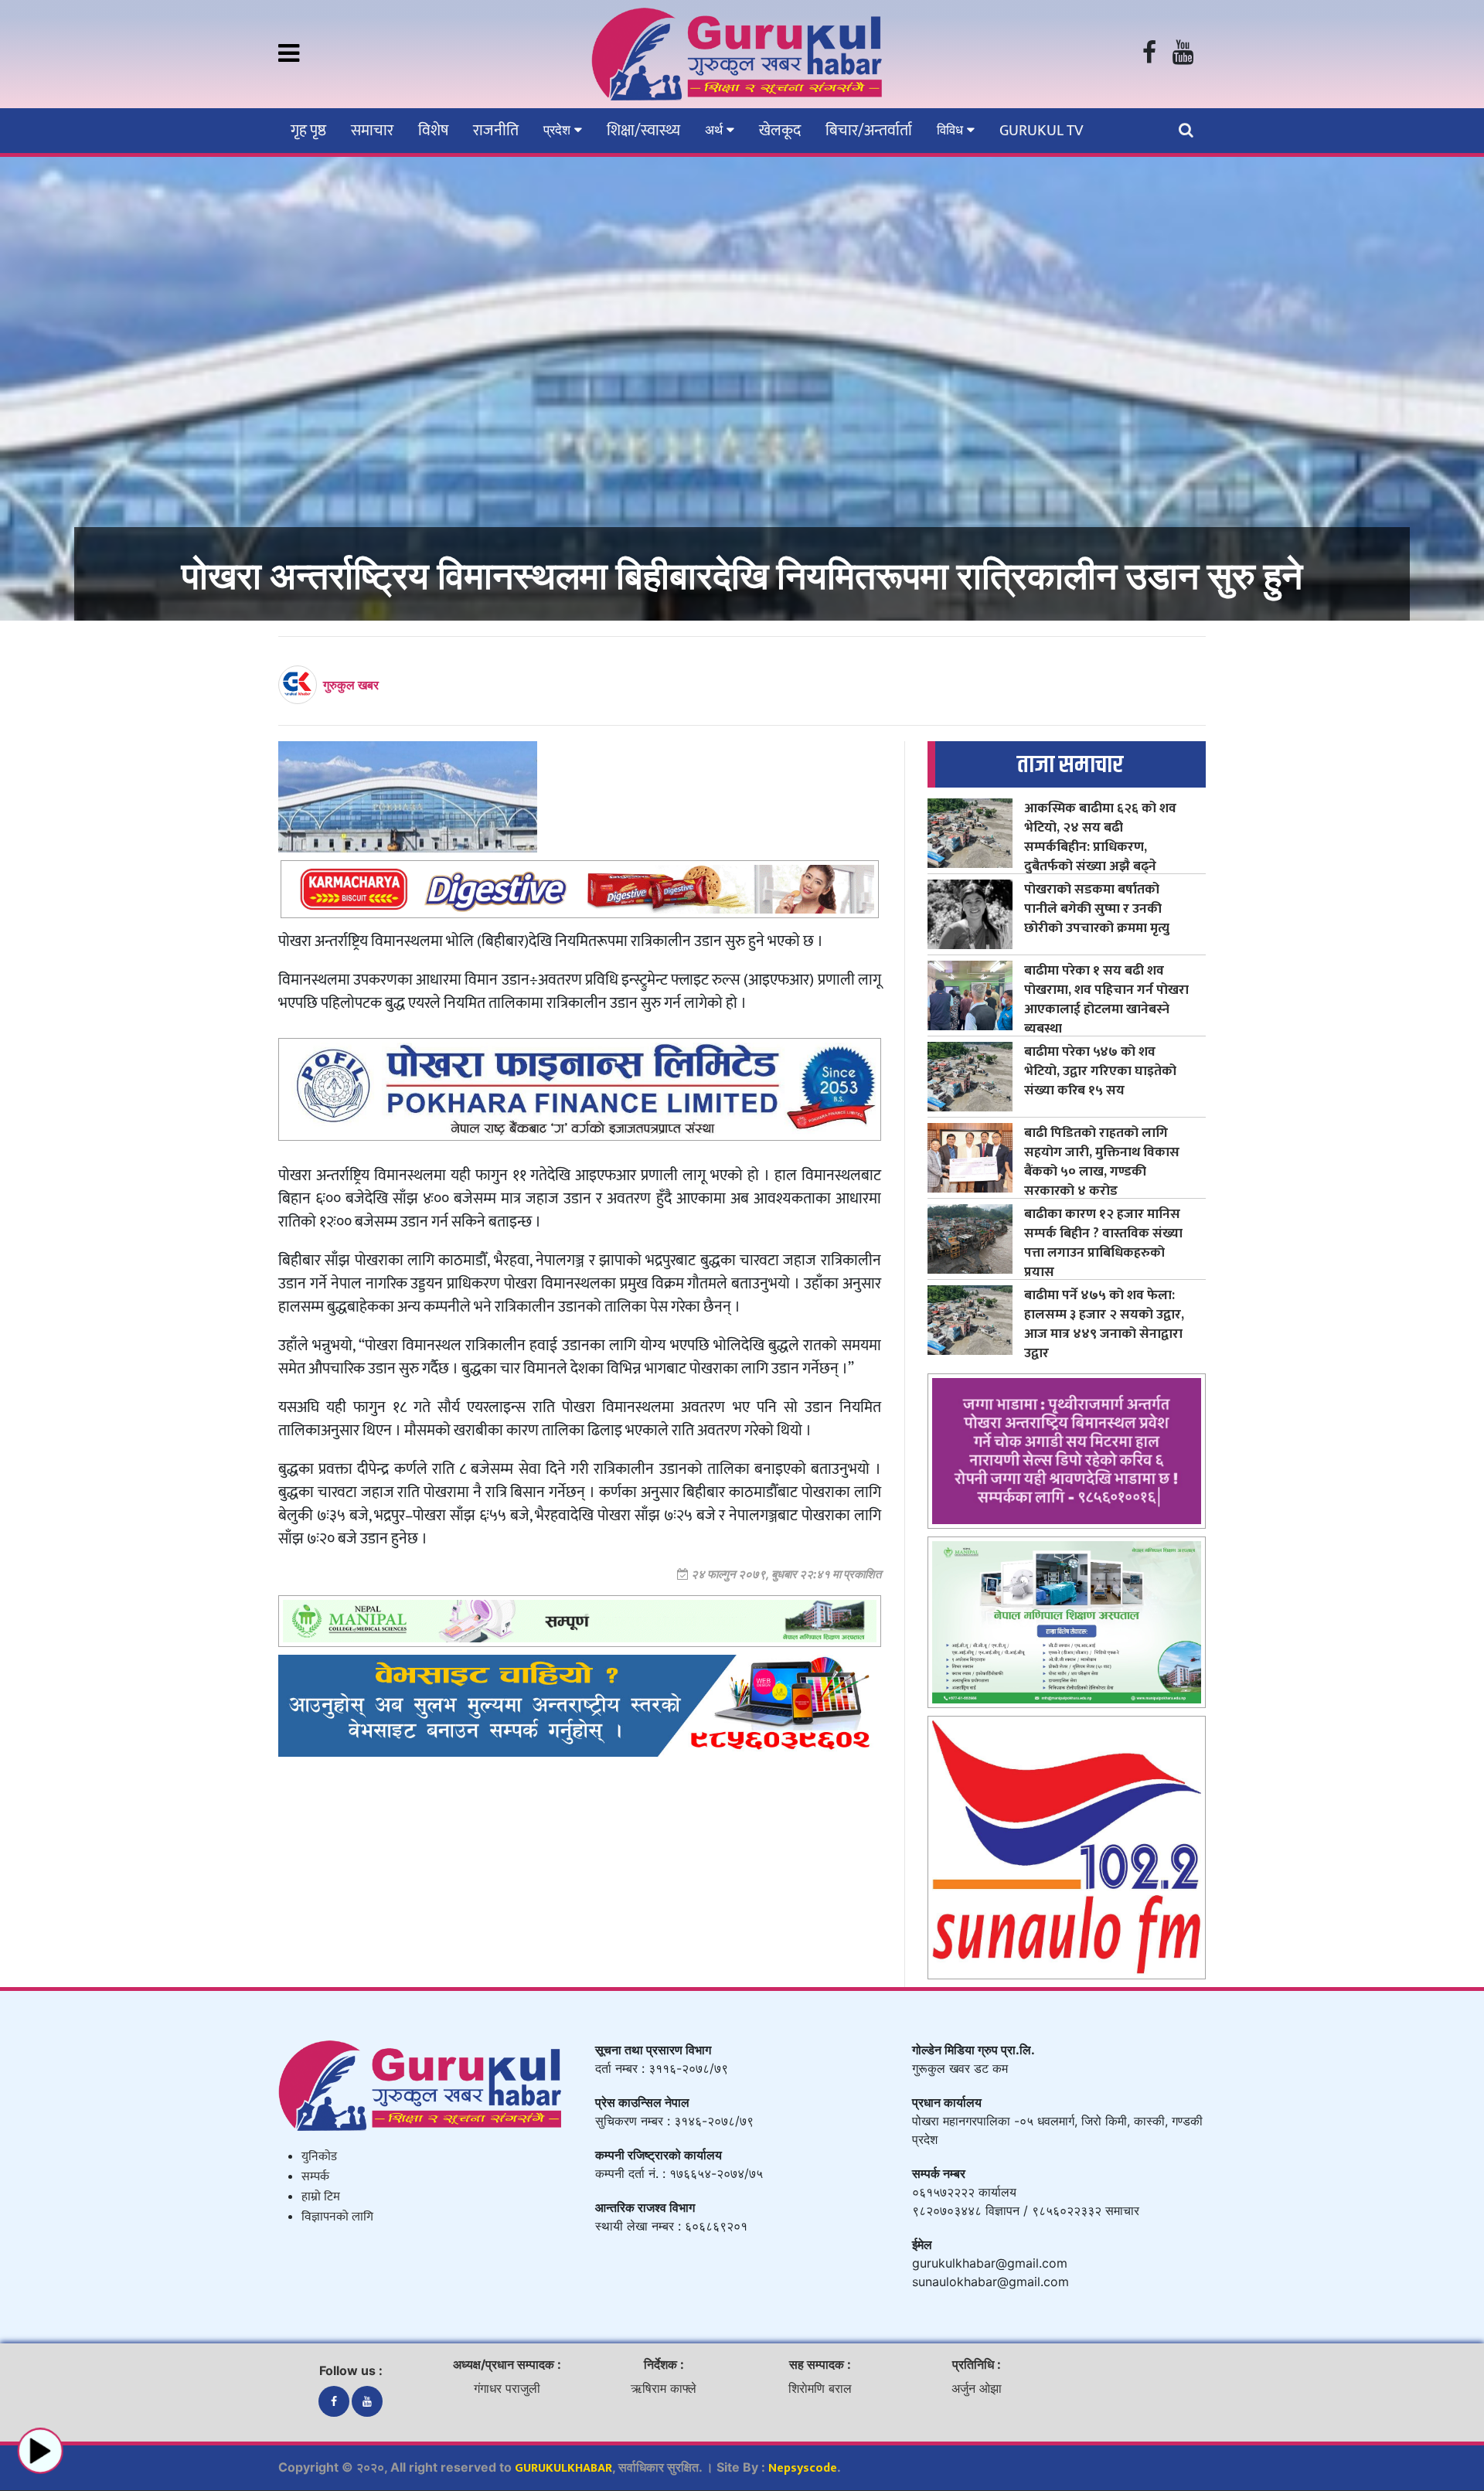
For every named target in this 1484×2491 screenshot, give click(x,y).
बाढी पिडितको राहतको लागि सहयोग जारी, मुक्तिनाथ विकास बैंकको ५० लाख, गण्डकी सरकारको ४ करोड (1102, 1162)
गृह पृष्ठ (308, 131)
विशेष (433, 131)
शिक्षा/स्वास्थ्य (643, 131)
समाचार (372, 131)
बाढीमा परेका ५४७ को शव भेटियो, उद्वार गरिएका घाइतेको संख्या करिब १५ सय (1100, 1071)
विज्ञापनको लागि (337, 2217)
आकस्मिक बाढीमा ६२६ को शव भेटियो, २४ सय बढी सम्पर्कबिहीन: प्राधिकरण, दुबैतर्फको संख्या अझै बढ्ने (1100, 837)
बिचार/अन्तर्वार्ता (869, 131)
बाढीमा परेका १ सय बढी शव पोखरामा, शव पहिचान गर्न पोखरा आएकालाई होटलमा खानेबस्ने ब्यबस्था (1106, 999)
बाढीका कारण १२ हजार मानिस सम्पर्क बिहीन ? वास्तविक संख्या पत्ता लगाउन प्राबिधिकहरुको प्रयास (1103, 1243)
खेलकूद (780, 131)
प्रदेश (559, 130)
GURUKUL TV (1041, 131)
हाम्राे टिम (321, 2197)
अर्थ (716, 130)
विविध (952, 130)
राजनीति (496, 131)
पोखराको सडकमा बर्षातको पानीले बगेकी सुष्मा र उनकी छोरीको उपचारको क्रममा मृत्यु (1097, 909)
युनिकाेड (319, 2157)
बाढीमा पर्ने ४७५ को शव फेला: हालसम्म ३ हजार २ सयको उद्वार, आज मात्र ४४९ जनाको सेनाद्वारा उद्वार (1104, 1324)
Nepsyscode (803, 2468)
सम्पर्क (315, 2177)
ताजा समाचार (1070, 765)
